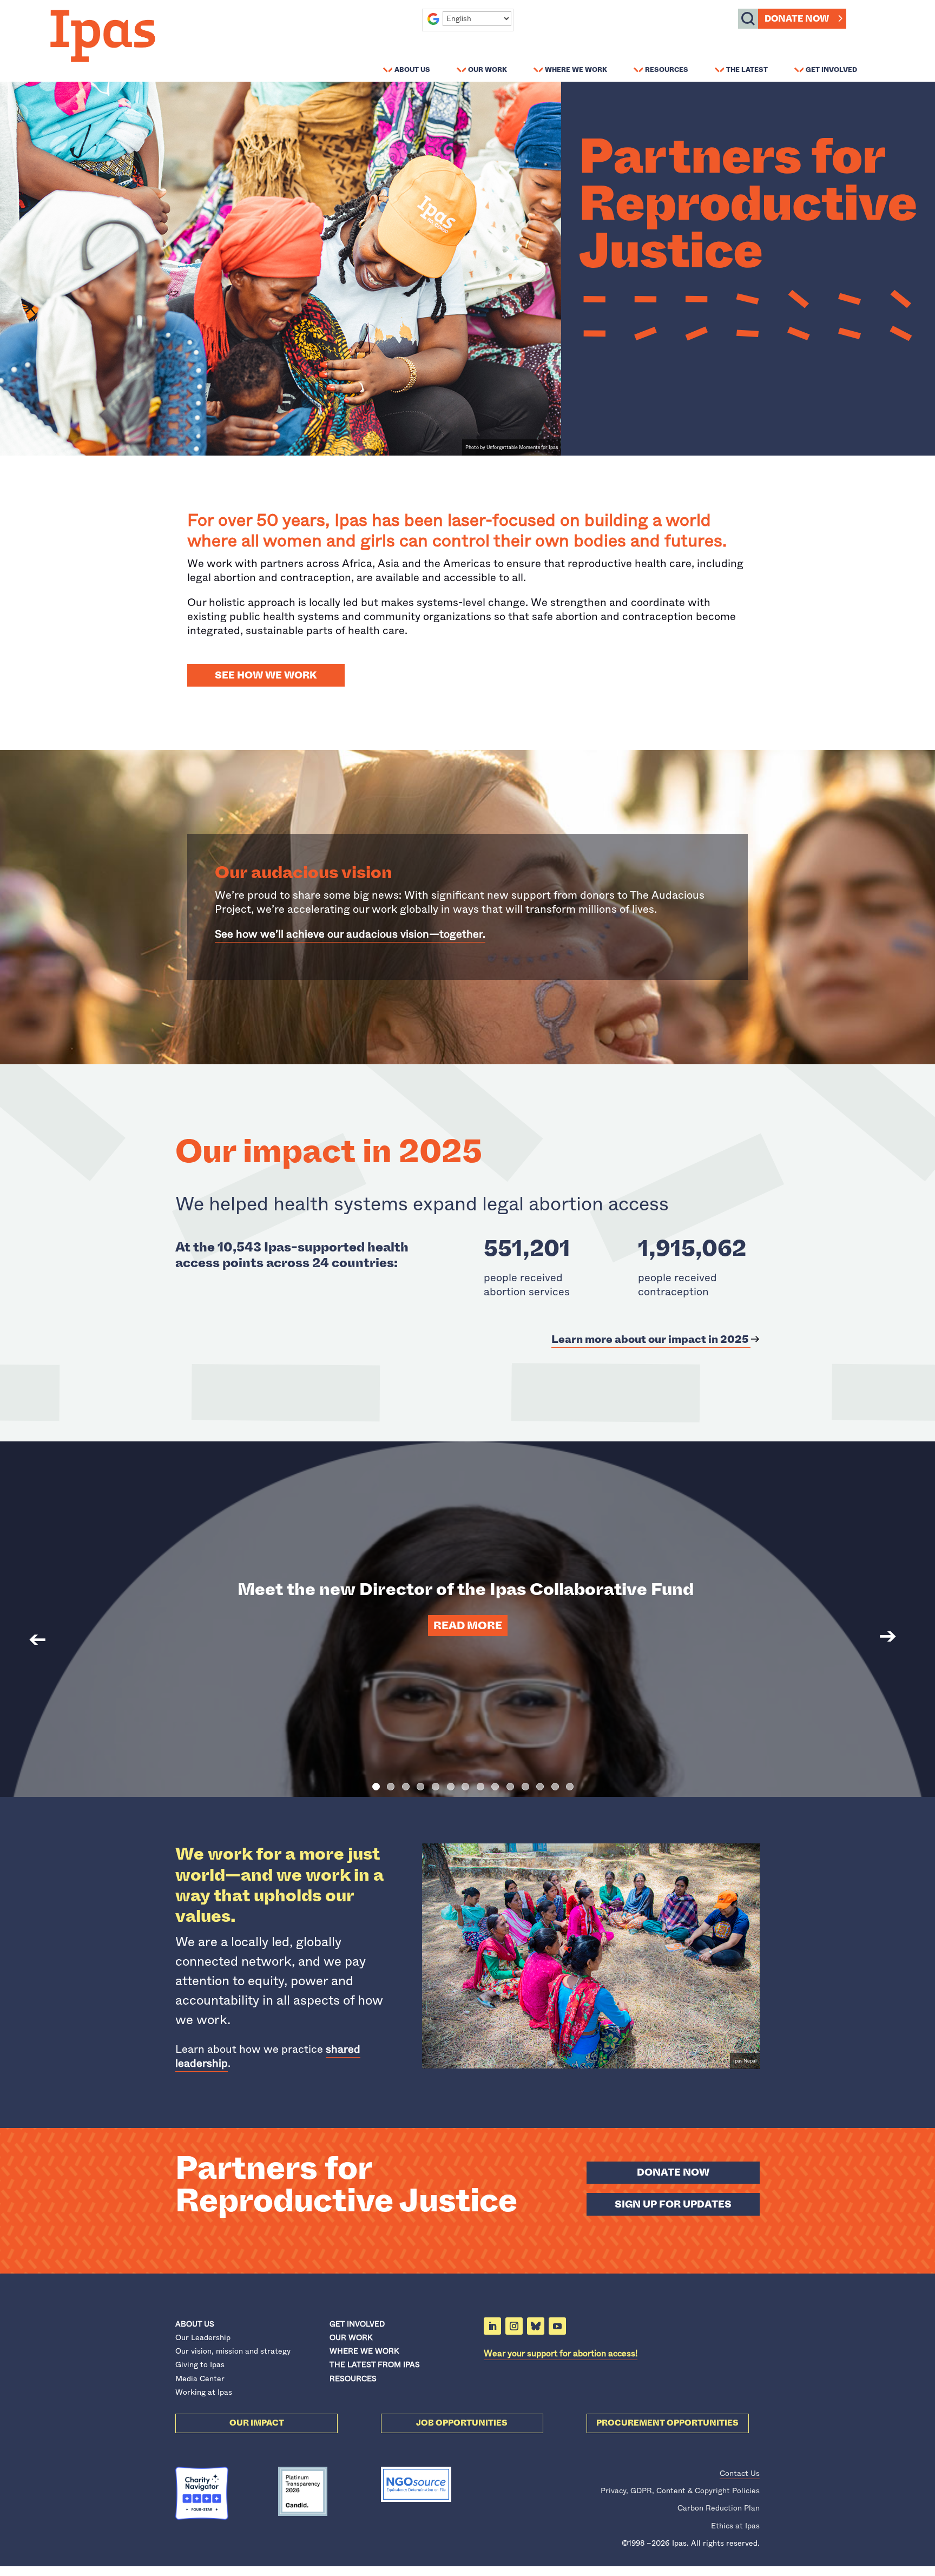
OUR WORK (351, 2337)
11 (525, 1787)
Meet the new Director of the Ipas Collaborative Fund (467, 1589)
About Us (412, 69)
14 (570, 1787)
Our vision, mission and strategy (233, 2351)
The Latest (747, 69)
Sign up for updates (673, 2204)
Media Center (200, 2379)
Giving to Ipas (200, 2364)
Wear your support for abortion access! (561, 2353)
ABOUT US (195, 2324)
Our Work (488, 69)
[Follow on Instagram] (514, 2326)
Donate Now (797, 19)
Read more (468, 1626)
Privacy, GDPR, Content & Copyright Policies (680, 2491)
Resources (667, 69)
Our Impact (257, 2423)
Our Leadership (203, 2337)
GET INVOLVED (357, 2324)
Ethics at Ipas (735, 2526)
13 (555, 1787)
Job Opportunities (462, 2423)
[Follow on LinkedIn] (492, 2326)
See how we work (266, 675)
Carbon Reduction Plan (719, 2508)
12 (540, 1787)
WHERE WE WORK (364, 2351)
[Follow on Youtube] (557, 2326)
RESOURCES (353, 2379)
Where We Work (576, 69)
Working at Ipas (204, 2392)
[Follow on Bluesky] (536, 2326)
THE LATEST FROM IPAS (375, 2364)
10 (510, 1787)
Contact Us (740, 2473)
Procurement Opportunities (667, 2423)
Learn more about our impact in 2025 (651, 1339)
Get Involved (831, 69)
